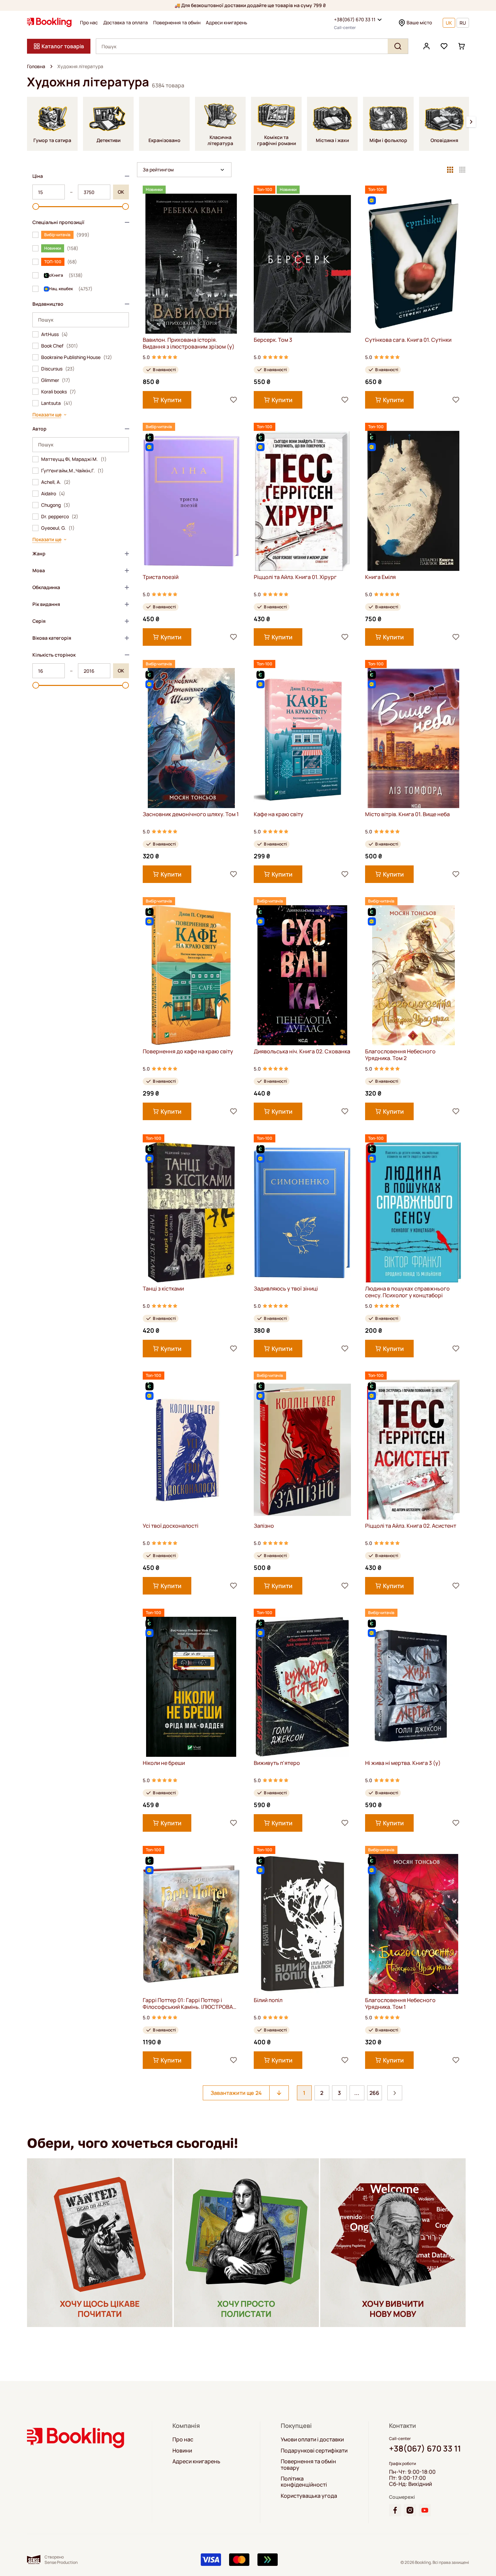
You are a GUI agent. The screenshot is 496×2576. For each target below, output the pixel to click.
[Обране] (444, 46)
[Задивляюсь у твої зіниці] (302, 1212)
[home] (51, 66)
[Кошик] (462, 46)
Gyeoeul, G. (58, 528)
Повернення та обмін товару (308, 2464)
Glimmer (56, 380)
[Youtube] (425, 2510)
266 (374, 2093)
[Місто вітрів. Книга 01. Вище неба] (414, 738)
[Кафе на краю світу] (302, 738)
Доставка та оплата (126, 23)
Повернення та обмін (177, 23)
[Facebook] (395, 2510)
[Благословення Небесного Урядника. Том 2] (414, 975)
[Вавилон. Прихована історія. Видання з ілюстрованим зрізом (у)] (191, 264)
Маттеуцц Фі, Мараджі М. (74, 459)
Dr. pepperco (60, 517)
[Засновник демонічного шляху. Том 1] (191, 738)
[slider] (36, 206)
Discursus (58, 369)
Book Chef (60, 346)
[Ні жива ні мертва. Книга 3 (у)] (414, 1687)
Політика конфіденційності (304, 2482)
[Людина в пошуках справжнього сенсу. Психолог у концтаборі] (414, 1212)
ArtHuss (54, 334)
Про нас (89, 23)
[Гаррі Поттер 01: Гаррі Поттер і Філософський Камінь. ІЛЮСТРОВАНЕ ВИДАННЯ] (191, 1924)
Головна (36, 66)
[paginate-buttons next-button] (395, 2093)
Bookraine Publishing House (77, 357)
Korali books (59, 392)
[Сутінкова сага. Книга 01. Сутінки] (414, 264)
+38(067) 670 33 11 (355, 19)
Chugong (56, 505)
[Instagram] (410, 2510)
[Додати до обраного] (233, 400)
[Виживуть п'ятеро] (302, 1687)
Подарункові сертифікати (314, 2450)
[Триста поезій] (191, 501)
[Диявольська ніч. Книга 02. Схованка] (302, 975)
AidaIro (53, 494)
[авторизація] (426, 46)
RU (463, 23)
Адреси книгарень (227, 23)
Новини (182, 2450)
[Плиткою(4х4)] (462, 170)
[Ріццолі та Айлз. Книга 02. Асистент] (414, 1450)
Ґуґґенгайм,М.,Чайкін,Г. (72, 471)
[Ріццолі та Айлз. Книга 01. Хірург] (302, 501)
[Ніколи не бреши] (191, 1687)
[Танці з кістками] (191, 1212)
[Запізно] (302, 1450)
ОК (121, 192)
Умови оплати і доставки (312, 2439)
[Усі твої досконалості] (191, 1450)
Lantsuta (57, 403)
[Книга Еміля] (414, 501)
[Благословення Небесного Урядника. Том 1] (414, 1924)
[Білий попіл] (302, 1924)
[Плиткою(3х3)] (450, 170)
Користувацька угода (309, 2496)
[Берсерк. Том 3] (302, 264)
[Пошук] (398, 46)
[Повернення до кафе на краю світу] (191, 975)
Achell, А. (56, 482)
